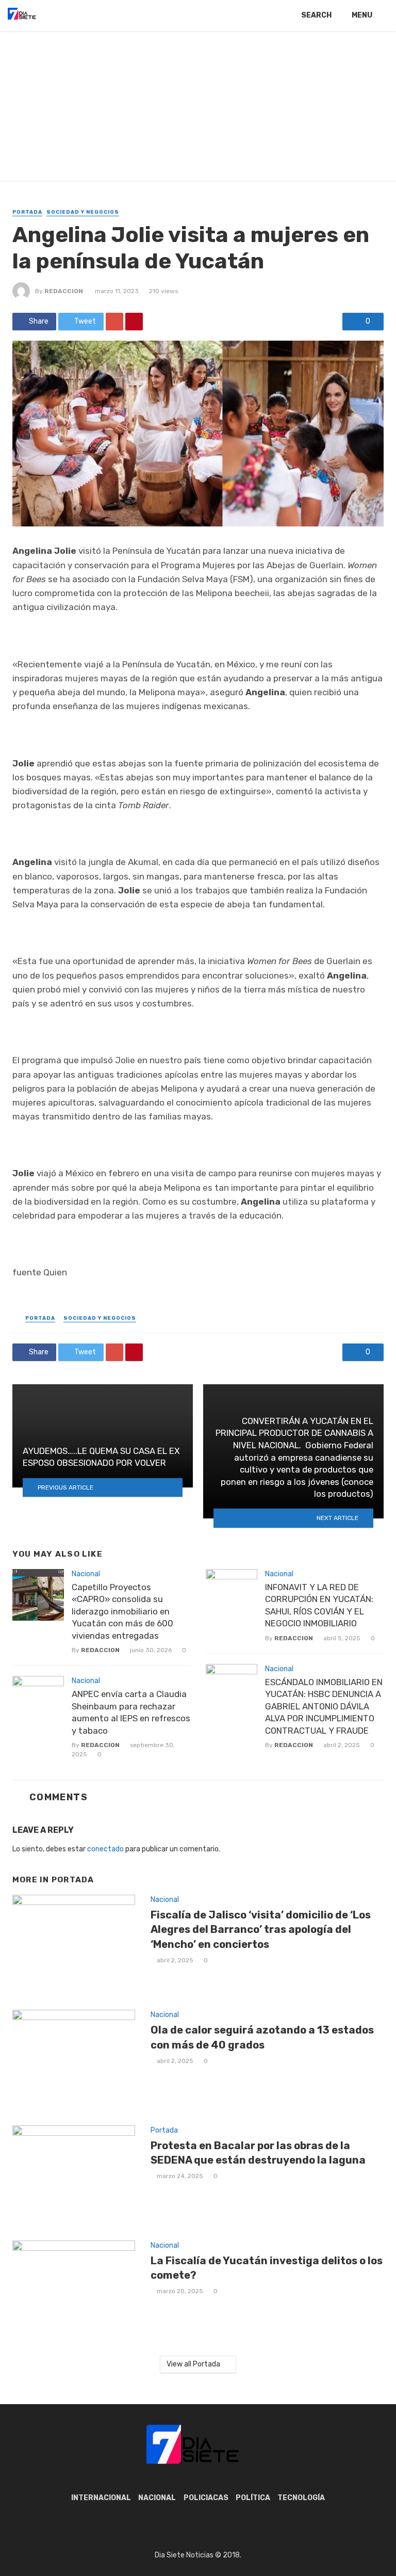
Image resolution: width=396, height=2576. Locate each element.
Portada (27, 212)
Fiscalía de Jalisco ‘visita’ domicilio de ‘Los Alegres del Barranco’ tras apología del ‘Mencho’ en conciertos (261, 1929)
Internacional (101, 2498)
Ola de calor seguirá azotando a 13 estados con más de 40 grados (262, 2037)
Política (253, 2498)
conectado (105, 1849)
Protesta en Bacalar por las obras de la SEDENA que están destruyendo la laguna (258, 2153)
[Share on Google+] (114, 322)
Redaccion (64, 291)
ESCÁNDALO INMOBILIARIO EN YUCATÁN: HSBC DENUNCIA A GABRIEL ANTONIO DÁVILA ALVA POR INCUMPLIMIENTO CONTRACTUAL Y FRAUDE (324, 1706)
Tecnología (301, 2498)
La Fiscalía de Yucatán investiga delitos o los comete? (267, 2268)
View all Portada (193, 2364)
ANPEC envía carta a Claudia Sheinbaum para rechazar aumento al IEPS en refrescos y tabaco (131, 1712)
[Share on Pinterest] (134, 322)
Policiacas (206, 2498)
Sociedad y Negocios (83, 212)
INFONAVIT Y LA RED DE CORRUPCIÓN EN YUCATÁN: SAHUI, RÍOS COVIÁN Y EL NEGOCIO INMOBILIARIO (319, 1605)
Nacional (86, 1574)
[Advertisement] (198, 108)
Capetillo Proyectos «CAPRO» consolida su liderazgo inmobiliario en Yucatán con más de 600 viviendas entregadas (122, 1611)
